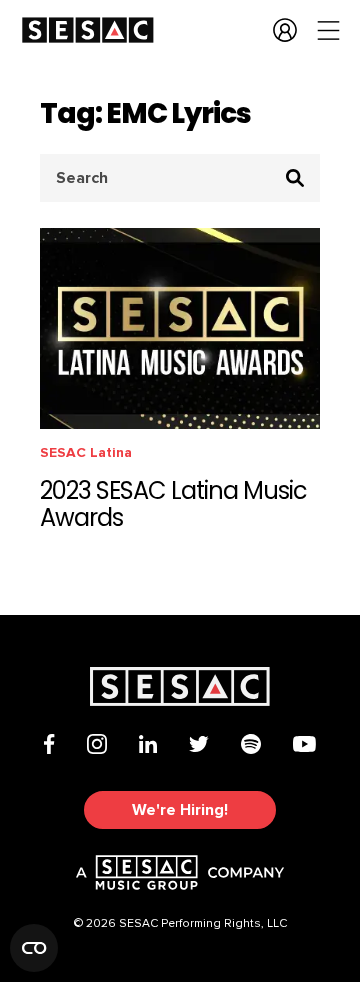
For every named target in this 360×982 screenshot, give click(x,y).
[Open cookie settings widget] (34, 948)
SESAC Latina (86, 452)
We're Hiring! (180, 810)
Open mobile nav (328, 30)
